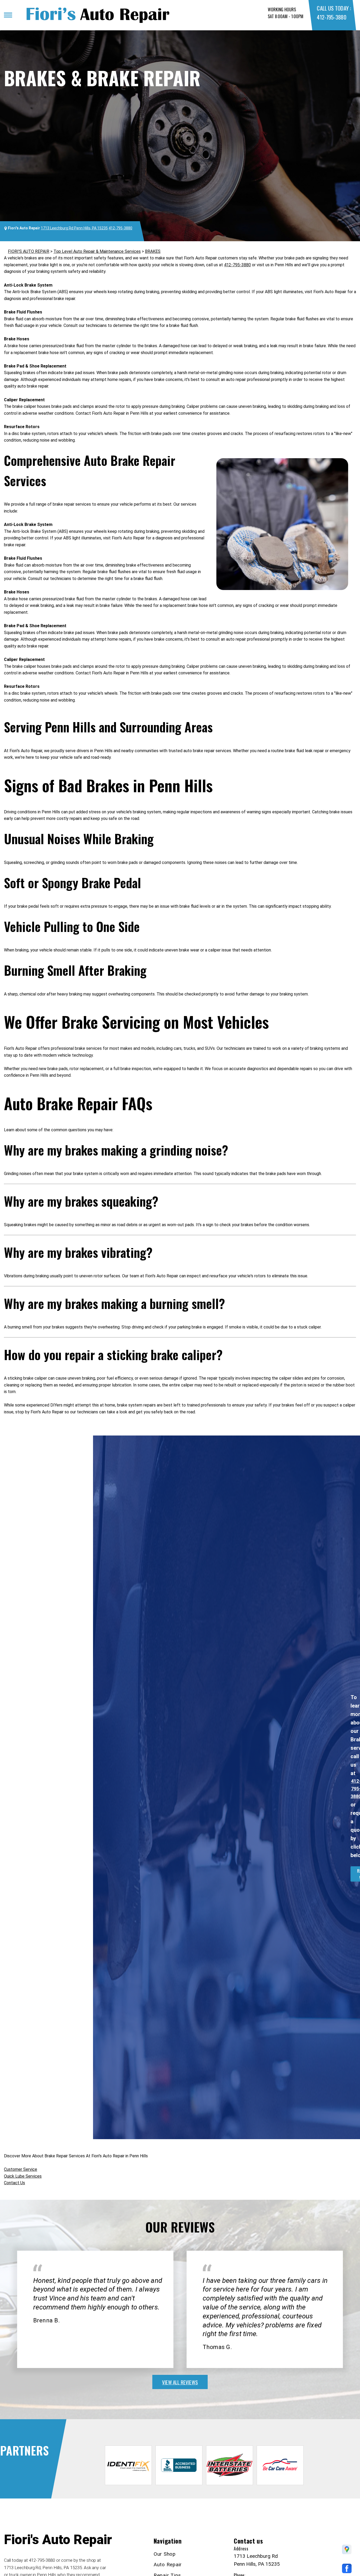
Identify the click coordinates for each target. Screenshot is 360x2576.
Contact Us (14, 2183)
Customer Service (21, 2169)
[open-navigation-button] (8, 15)
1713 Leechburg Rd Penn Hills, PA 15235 (74, 228)
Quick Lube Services (23, 2176)
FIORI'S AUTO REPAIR (29, 251)
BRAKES (153, 251)
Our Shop (165, 2554)
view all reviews (180, 2382)
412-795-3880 (331, 17)
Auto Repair (168, 2565)
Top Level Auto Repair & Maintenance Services (97, 251)
